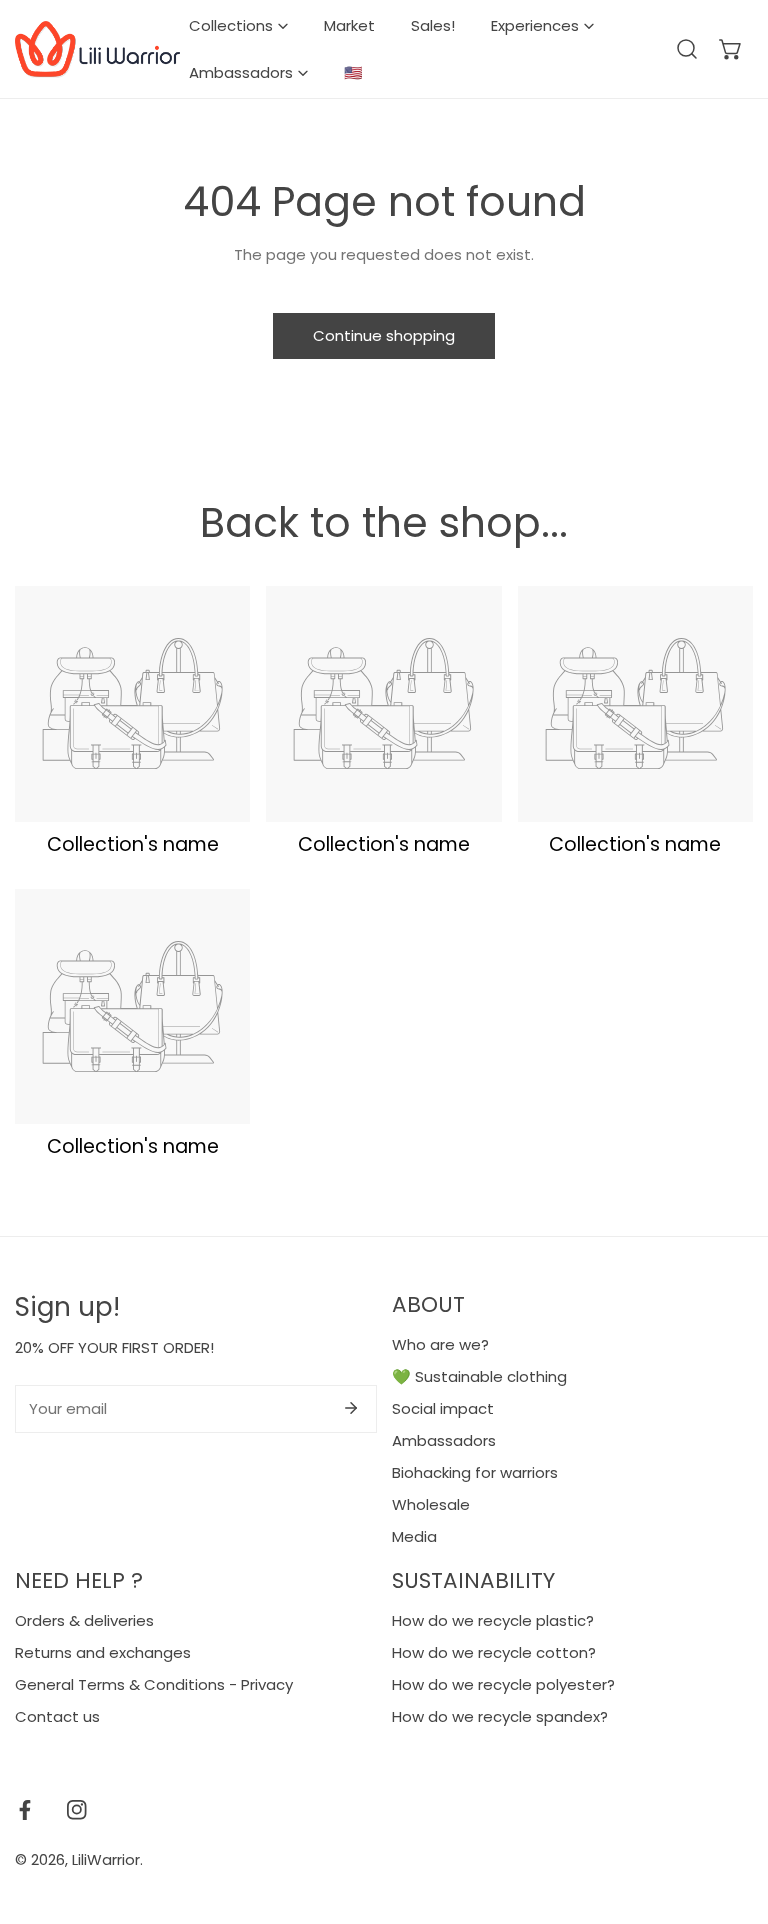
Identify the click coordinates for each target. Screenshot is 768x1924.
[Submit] (351, 1408)
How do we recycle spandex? (500, 1716)
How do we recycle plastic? (493, 1620)
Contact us (57, 1716)
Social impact (443, 1408)
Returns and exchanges (103, 1652)
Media (414, 1536)
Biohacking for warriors (475, 1472)
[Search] (687, 49)
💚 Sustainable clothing (479, 1376)
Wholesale (431, 1504)
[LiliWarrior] (97, 49)
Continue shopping (384, 335)
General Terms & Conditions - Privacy (154, 1684)
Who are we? (440, 1344)
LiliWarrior (106, 1859)
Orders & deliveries (84, 1620)
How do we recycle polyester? (503, 1684)
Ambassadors (444, 1440)
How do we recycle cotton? (494, 1652)
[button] (731, 49)
